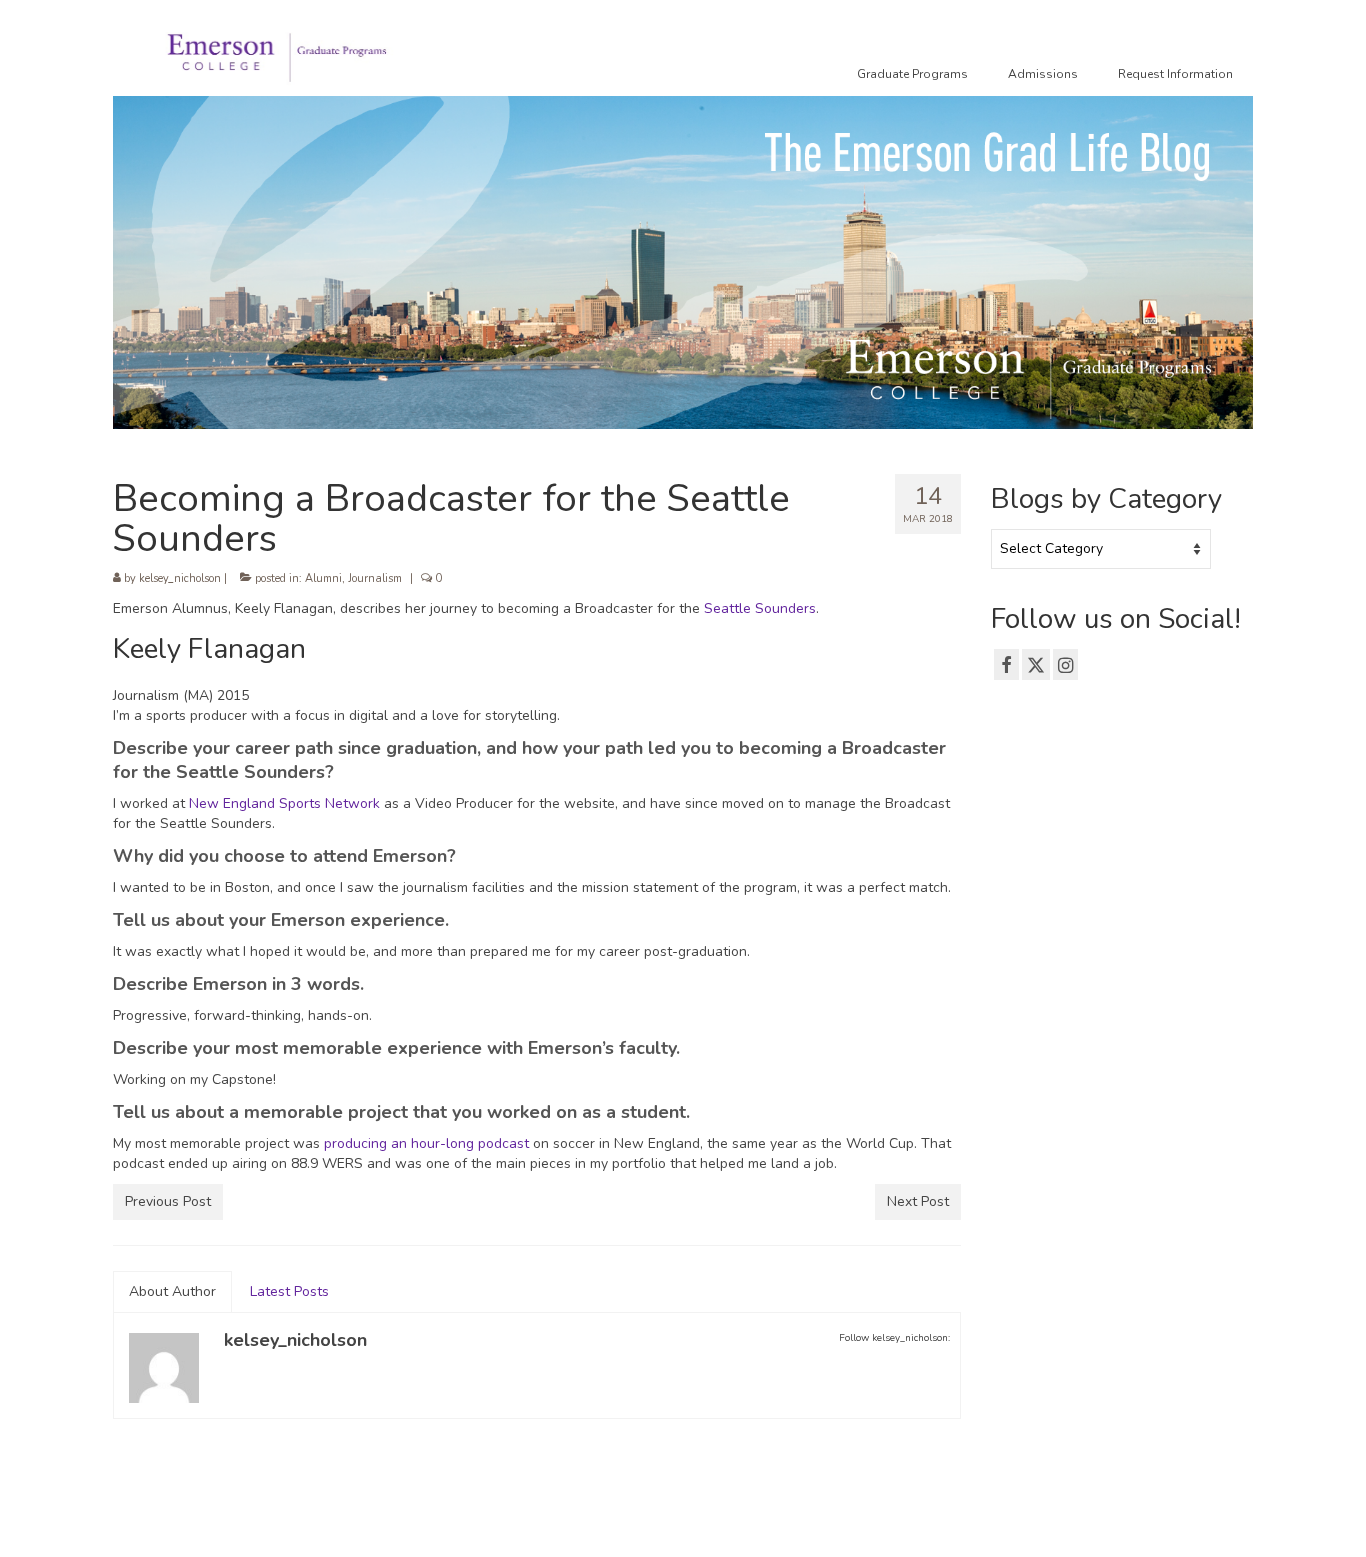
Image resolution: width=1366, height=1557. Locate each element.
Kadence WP (418, 1523)
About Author (172, 1291)
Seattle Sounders (760, 608)
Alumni (323, 578)
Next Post (918, 1201)
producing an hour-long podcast (426, 1143)
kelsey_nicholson (180, 578)
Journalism (375, 578)
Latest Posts (289, 1291)
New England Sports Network (284, 803)
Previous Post (168, 1201)
